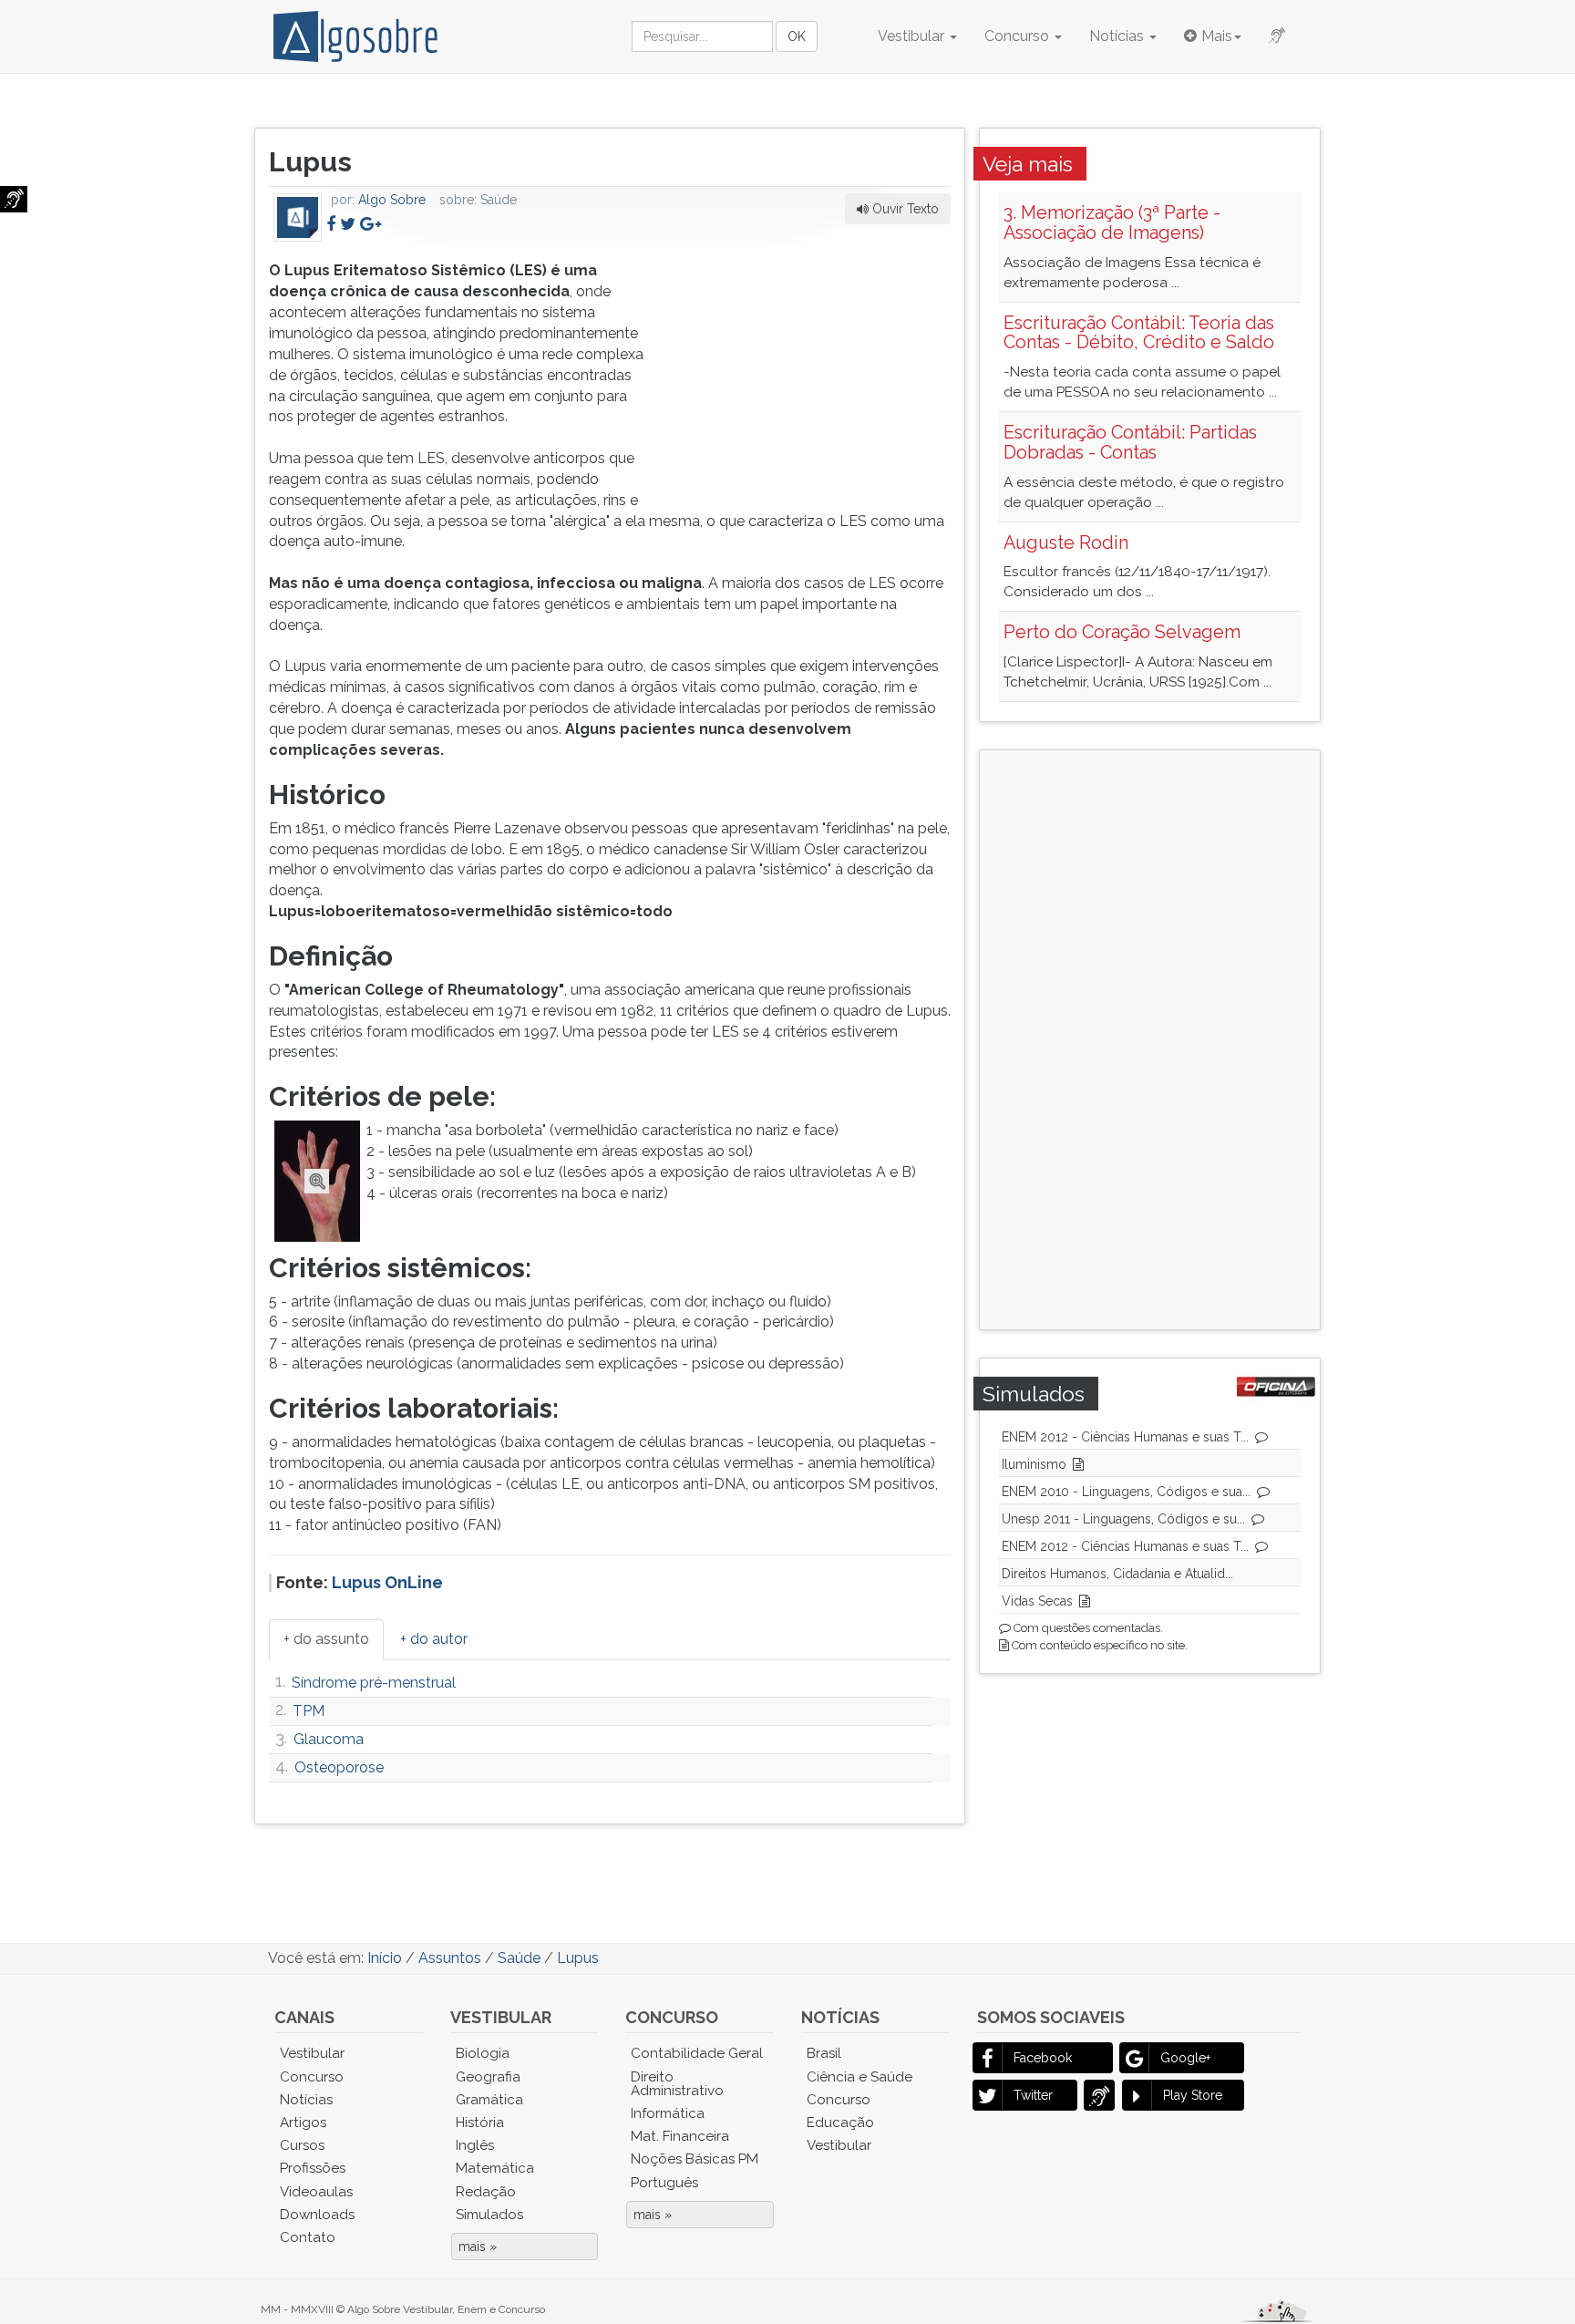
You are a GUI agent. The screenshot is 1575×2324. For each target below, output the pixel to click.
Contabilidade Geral (697, 2053)
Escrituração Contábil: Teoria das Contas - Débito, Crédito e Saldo (1139, 333)
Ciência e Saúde (860, 2077)
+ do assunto (326, 1639)
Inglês (475, 2145)
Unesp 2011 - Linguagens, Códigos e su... (1123, 1519)
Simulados (489, 2215)
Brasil (824, 2053)
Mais (1217, 36)
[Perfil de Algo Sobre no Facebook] (331, 224)
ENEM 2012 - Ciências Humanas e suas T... (1125, 1437)
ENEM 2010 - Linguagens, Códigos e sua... (1126, 1492)
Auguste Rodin (1066, 542)
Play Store (1193, 2095)
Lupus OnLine (387, 1582)
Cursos (302, 2145)
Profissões (313, 2168)
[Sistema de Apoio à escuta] (14, 199)
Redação (486, 2192)
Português (664, 2183)
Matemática (495, 2168)
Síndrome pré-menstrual (374, 1683)
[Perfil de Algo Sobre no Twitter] (348, 224)
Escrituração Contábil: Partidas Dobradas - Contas (1130, 442)
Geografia (488, 2077)
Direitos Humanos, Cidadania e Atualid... (1117, 1574)
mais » (478, 2247)
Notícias (1118, 36)
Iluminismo (1034, 1464)
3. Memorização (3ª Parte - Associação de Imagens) (1112, 222)
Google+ (1185, 2058)
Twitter (1033, 2095)
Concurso (1019, 36)
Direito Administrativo (677, 2084)
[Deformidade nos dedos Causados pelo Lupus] (318, 1180)
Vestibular (913, 36)
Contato (308, 2237)
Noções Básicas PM (695, 2159)
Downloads (317, 2215)
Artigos (303, 2123)
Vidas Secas (1037, 1601)
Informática (668, 2113)
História (480, 2123)
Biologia (483, 2053)
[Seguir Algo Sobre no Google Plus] (371, 224)
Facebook (1043, 2058)
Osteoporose (339, 1767)
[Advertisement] (814, 375)
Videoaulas (316, 2192)
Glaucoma (329, 1739)
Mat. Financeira (680, 2136)
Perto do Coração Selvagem (1122, 632)
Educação (840, 2123)
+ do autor (434, 1639)
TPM (309, 1711)
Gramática (489, 2100)
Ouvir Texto (904, 209)
